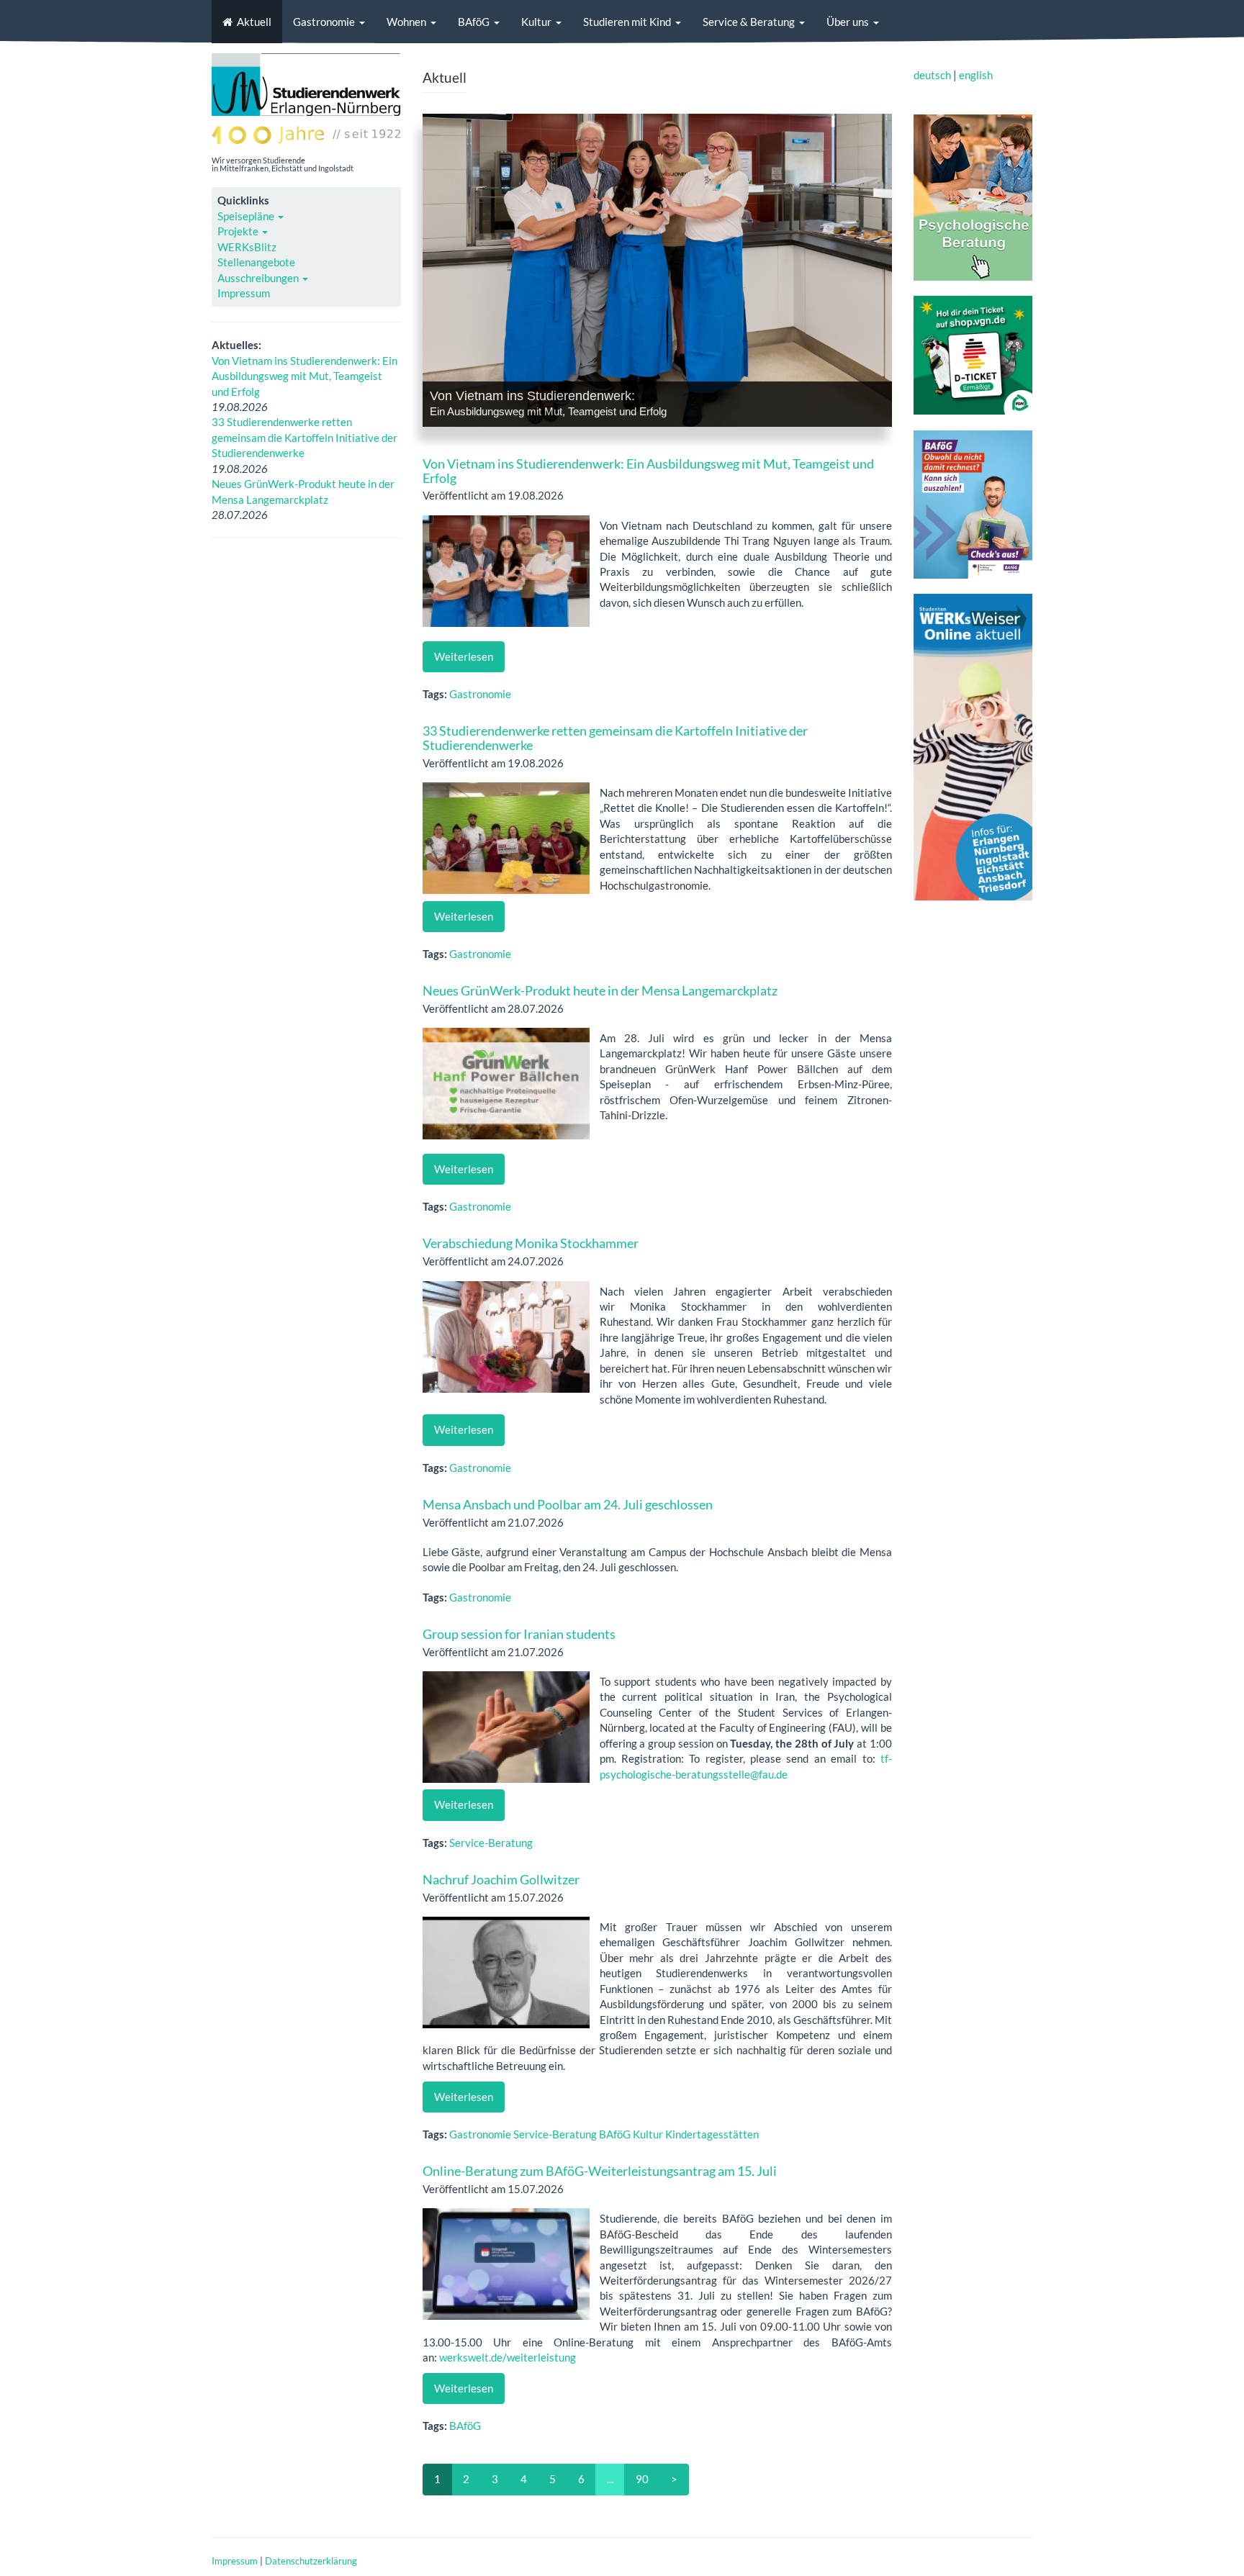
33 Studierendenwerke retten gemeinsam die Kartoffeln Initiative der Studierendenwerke (305, 437)
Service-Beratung (491, 1843)
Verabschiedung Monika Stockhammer (531, 1243)
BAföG (474, 22)
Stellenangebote (256, 262)
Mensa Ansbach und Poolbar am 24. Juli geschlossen (568, 1504)
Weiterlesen (464, 656)
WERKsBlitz (247, 247)
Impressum (244, 293)
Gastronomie (324, 22)
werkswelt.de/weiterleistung (508, 2357)
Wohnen (406, 22)
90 (642, 2479)
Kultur (536, 22)
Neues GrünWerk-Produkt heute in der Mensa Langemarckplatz (600, 990)
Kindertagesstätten (712, 2134)
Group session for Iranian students (519, 1634)
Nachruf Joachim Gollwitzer (501, 1879)
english (976, 75)
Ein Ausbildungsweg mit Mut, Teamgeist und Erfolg (548, 411)
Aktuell (254, 22)
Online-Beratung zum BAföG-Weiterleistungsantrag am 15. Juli (600, 2171)
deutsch (932, 75)
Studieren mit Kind (627, 22)
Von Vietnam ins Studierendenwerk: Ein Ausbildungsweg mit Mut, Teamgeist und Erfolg (305, 376)
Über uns (848, 22)
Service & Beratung (749, 22)
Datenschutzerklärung (311, 2561)
